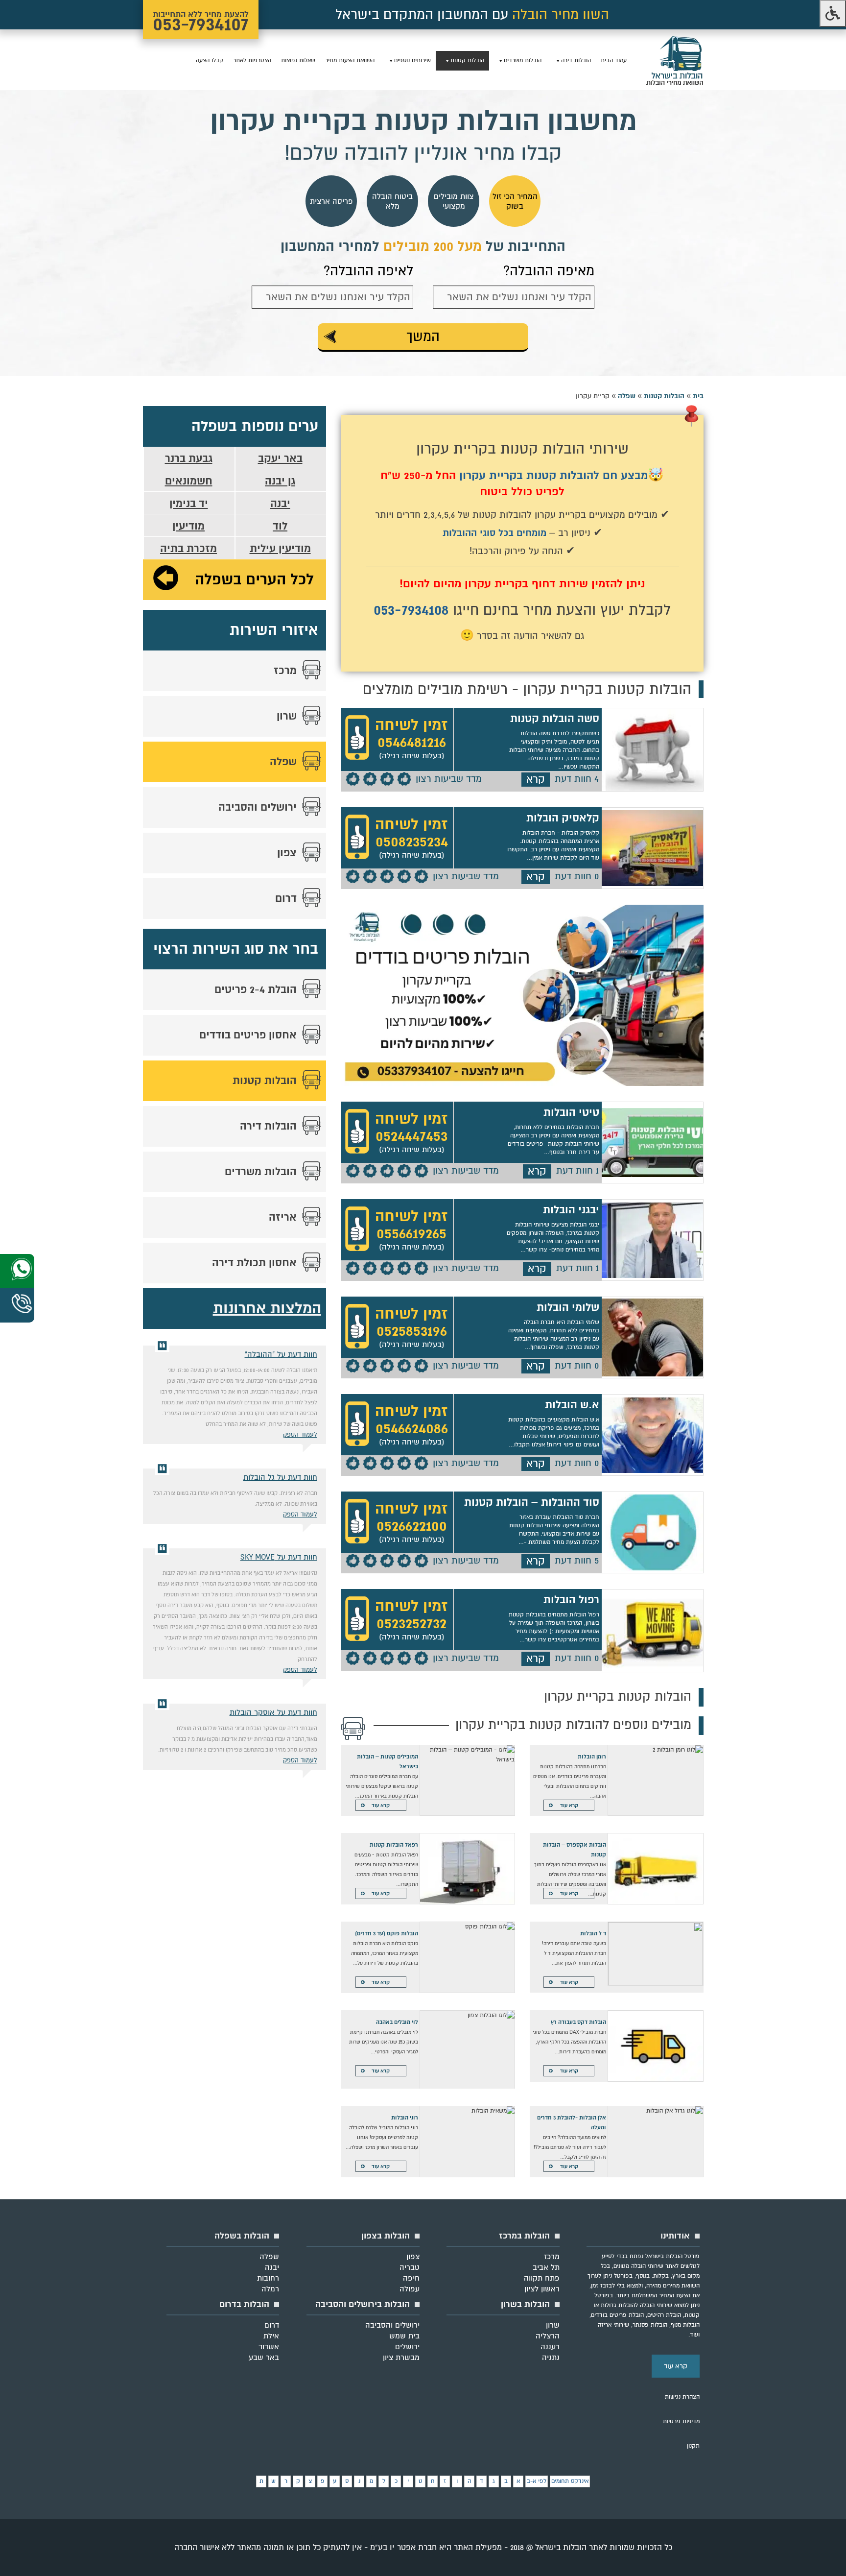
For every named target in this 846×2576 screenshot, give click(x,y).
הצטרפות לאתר (252, 60)
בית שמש (404, 2336)
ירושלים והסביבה (258, 807)
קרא (536, 779)
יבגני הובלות (571, 1210)
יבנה (280, 504)
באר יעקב (280, 458)
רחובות (268, 2278)
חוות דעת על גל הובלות (280, 1477)
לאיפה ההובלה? (368, 271)
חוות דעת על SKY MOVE (279, 1557)
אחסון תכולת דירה (254, 1263)
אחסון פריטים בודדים (248, 1035)
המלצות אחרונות (267, 1309)
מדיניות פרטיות (681, 2421)
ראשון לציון (542, 2289)
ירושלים (407, 2347)
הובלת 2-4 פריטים (256, 989)
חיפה (411, 2278)
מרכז (285, 671)
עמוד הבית (614, 60)
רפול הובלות (571, 1600)
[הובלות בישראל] (675, 84)
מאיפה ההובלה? (549, 271)
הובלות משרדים (523, 60)
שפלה (627, 396)
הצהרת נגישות (682, 2397)
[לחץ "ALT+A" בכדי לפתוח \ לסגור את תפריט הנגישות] (833, 13)
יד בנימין (189, 504)
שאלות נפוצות (298, 60)
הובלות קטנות (467, 60)
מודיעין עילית (280, 549)
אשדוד (269, 2347)
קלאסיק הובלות (563, 818)
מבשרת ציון (401, 2358)
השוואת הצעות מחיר (350, 60)
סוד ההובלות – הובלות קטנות (532, 1502)
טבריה (410, 2267)
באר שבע (264, 2358)
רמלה (270, 2289)
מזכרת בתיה (188, 549)
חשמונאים (189, 481)
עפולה (410, 2289)
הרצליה (548, 2336)
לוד (280, 526)
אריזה (283, 1217)
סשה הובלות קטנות (555, 719)
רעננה (550, 2347)
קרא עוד (569, 1805)
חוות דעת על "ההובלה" (281, 1354)
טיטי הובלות (571, 1112)
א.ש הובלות (572, 1405)
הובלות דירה (576, 60)
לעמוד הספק (300, 1435)
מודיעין (188, 526)
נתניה (551, 2358)
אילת (271, 2336)
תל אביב (546, 2267)
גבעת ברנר (189, 458)
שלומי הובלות (568, 1307)
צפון (287, 853)
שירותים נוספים (412, 60)
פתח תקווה (542, 2278)
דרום (286, 898)
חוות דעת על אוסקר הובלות (273, 1712)
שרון (287, 716)
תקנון (693, 2446)
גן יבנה (280, 481)
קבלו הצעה (210, 60)
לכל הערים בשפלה (254, 580)
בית (698, 396)
